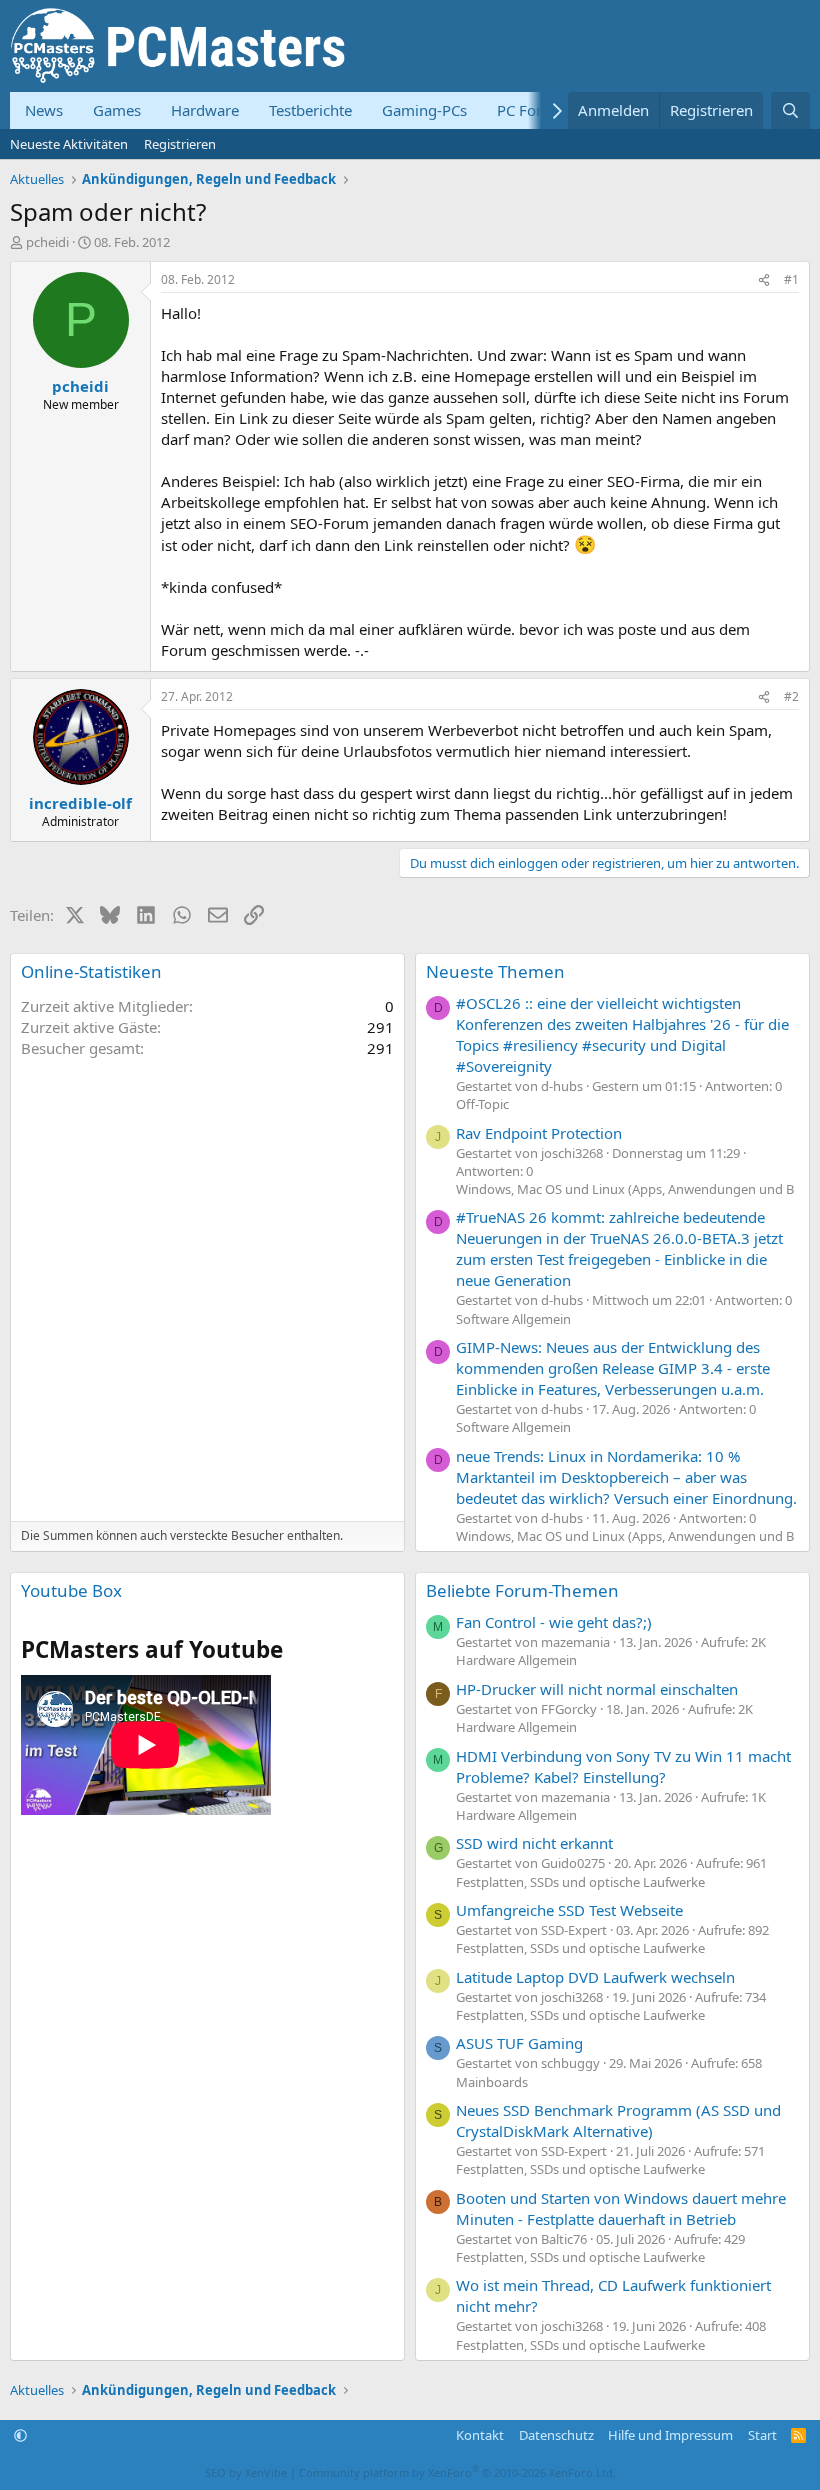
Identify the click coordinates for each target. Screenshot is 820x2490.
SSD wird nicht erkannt (534, 1843)
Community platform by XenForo (457, 2472)
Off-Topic (482, 1104)
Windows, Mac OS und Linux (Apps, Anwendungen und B (625, 1189)
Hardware (205, 110)
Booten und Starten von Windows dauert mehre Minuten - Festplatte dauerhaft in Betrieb (621, 2208)
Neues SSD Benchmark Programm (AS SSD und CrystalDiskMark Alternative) (618, 2120)
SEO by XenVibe (246, 2472)
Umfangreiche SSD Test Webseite (569, 1910)
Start (762, 2435)
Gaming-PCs (424, 110)
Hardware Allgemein (516, 1660)
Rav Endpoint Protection (539, 1133)
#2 (791, 696)
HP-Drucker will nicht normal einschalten (597, 1689)
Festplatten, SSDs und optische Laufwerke (580, 1882)
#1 (791, 279)
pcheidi (47, 242)
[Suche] (790, 110)
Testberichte (310, 110)
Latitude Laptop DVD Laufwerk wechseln (595, 1977)
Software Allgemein (513, 1319)
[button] (20, 2435)
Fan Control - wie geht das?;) (554, 1622)
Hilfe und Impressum (670, 2435)
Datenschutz (556, 2435)
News (44, 110)
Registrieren (180, 144)
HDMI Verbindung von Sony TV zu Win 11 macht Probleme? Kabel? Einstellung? (623, 1766)
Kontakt (480, 2435)
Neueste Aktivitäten (69, 144)
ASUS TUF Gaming (519, 2043)
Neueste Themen (495, 971)
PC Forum (531, 110)
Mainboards (492, 2082)
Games (117, 110)
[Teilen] (764, 280)
